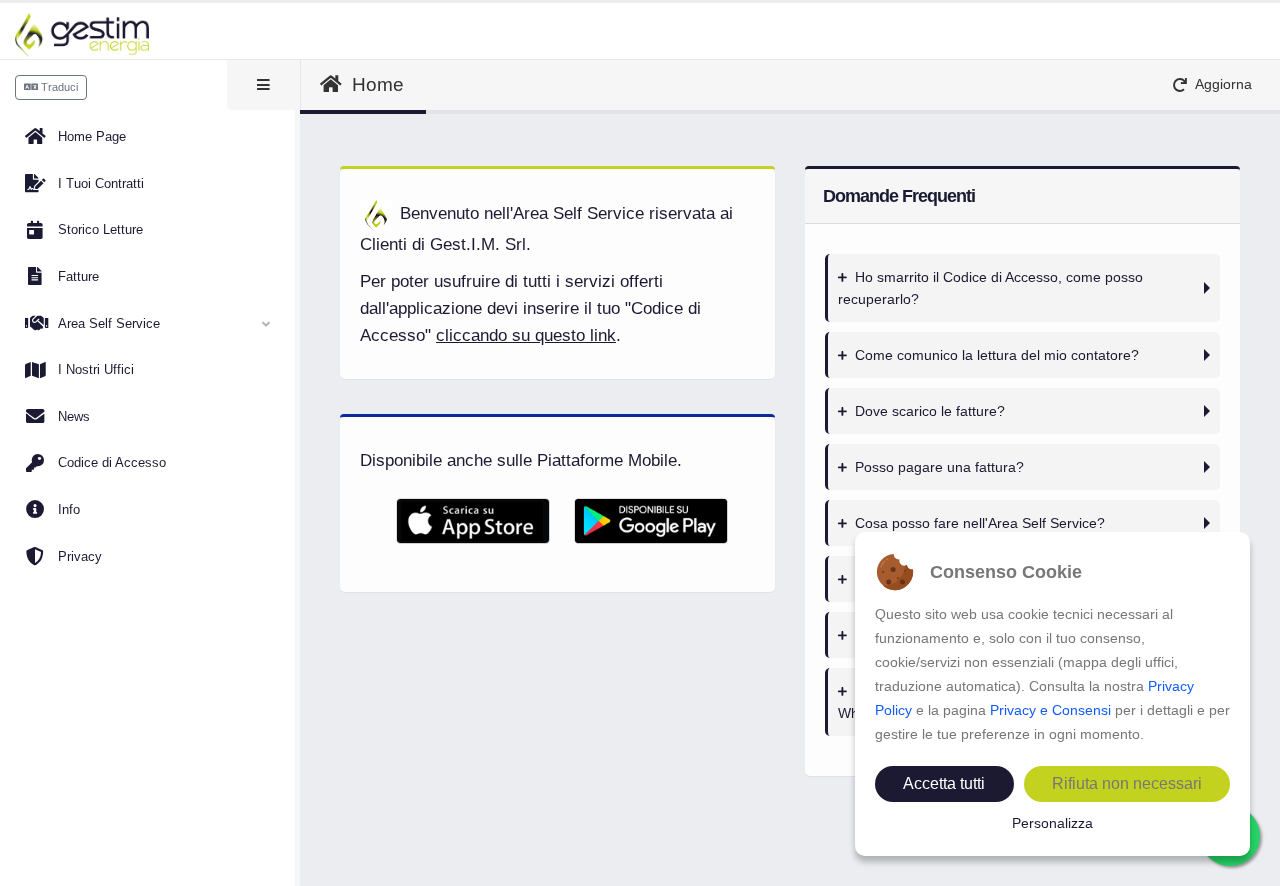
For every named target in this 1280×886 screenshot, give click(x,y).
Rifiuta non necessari (1127, 783)
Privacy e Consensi (1050, 710)
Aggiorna (1219, 84)
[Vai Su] (1250, 871)
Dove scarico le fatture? (930, 411)
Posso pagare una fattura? (939, 467)
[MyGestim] (82, 35)
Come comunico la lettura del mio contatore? (997, 355)
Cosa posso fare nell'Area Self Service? (980, 523)
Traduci (58, 87)
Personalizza (1052, 823)
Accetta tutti (944, 783)
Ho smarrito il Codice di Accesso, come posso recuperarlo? (990, 288)
